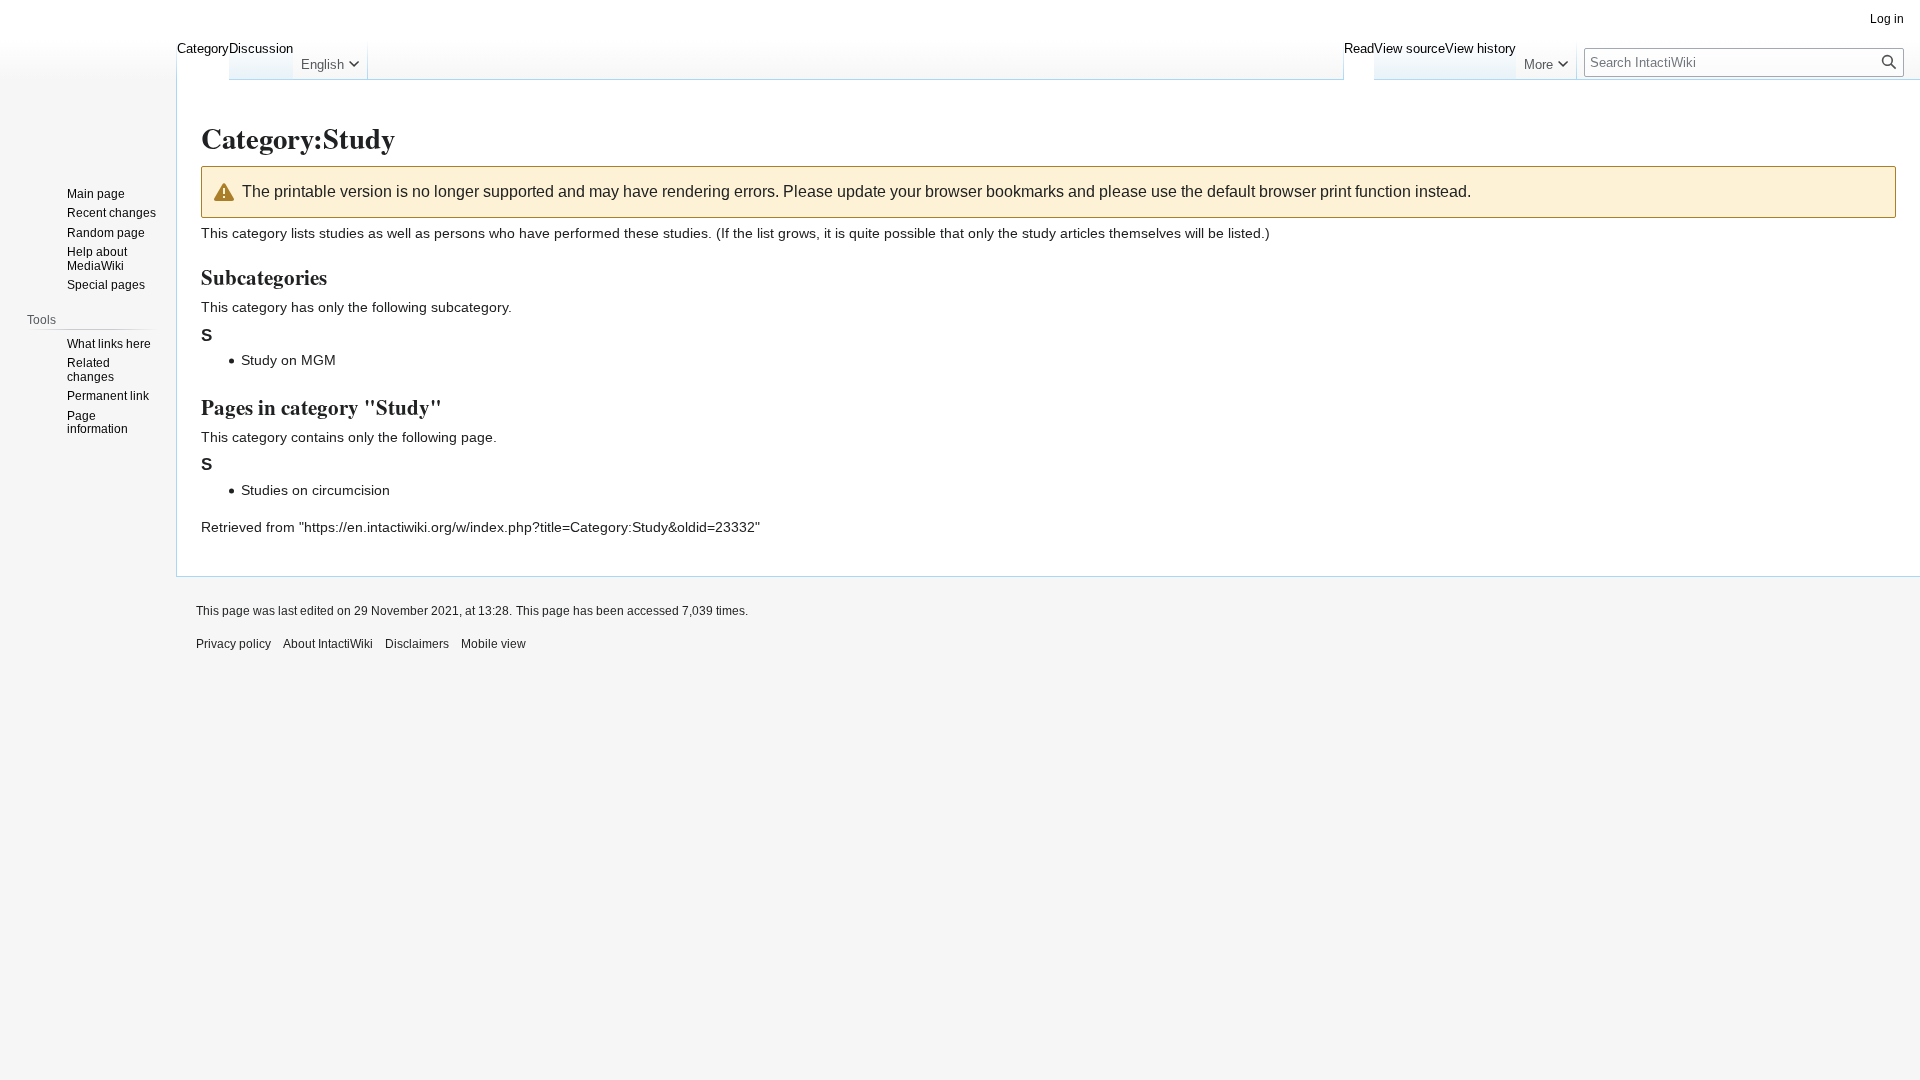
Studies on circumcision (315, 490)
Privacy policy (233, 644)
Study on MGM (288, 360)
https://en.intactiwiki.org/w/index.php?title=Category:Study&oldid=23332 (529, 527)
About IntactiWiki (328, 644)
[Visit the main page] (88, 80)
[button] (330, 60)
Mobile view (493, 644)
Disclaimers (417, 644)
